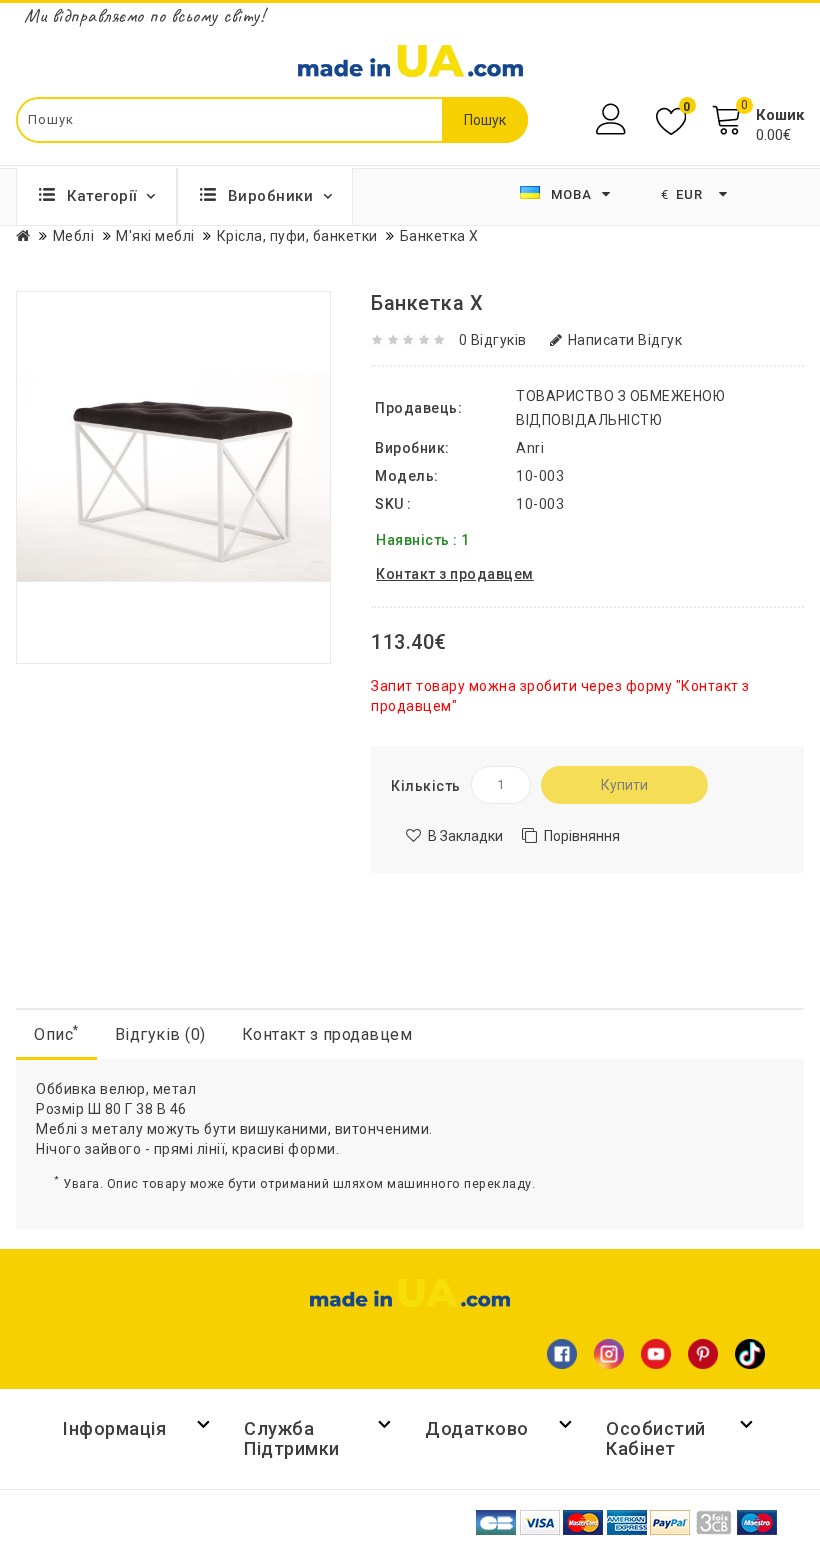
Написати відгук (625, 340)
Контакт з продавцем (327, 1034)
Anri (530, 448)
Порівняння (582, 836)
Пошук (485, 120)
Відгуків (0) (160, 1034)
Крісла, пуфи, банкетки (297, 236)
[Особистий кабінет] (613, 119)
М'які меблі (155, 236)
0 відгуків (493, 340)
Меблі (74, 236)
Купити (624, 785)
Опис (56, 1033)
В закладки (465, 836)
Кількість (426, 786)
